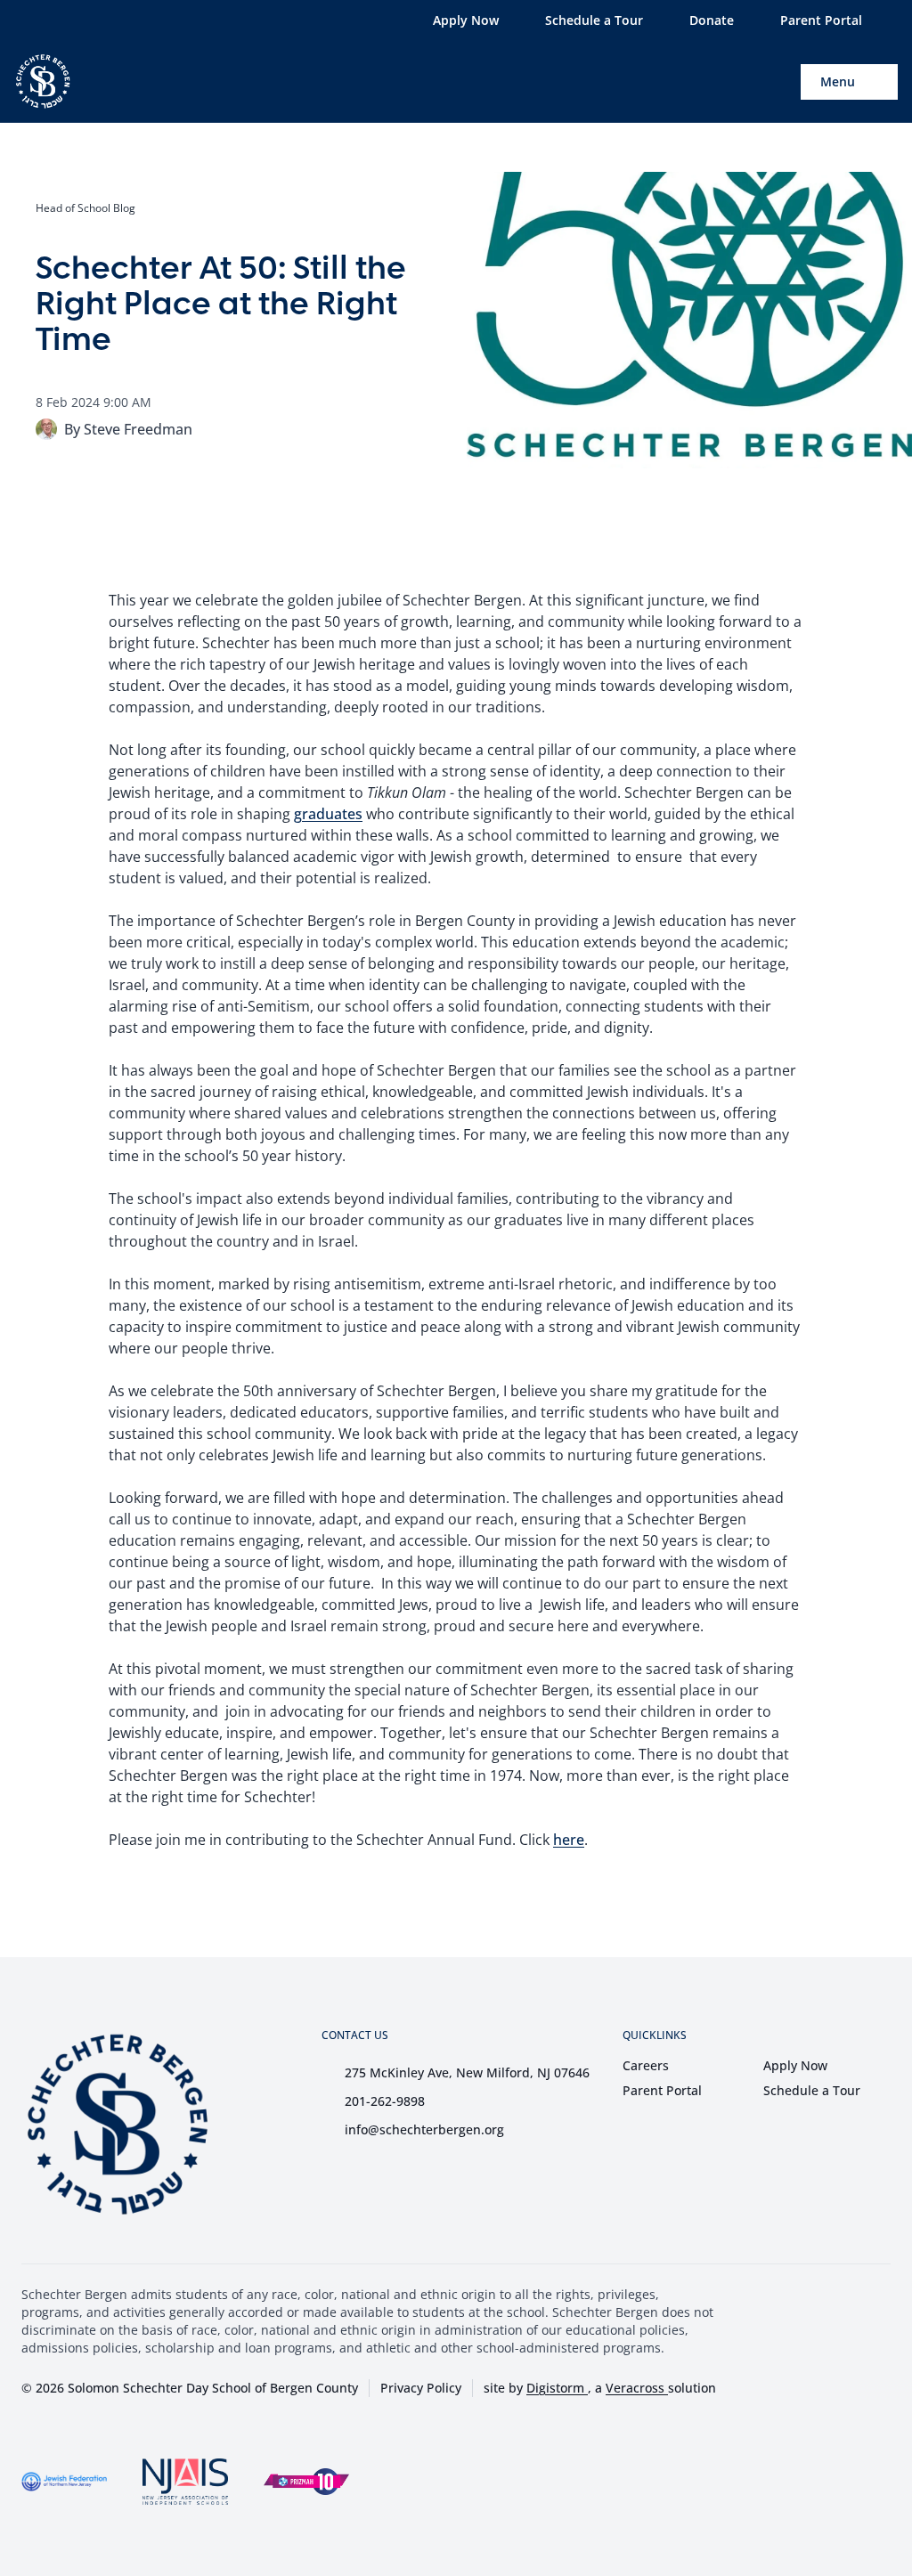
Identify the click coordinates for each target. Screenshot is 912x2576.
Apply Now (795, 2065)
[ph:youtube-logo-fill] (120, 20)
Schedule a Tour (812, 2090)
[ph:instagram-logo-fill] (86, 20)
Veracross (637, 2388)
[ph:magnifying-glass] (776, 82)
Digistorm (557, 2388)
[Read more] (53, 20)
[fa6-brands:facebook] (53, 20)
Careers (646, 2065)
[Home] (33, 81)
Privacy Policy (421, 2388)
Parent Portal (662, 2090)
